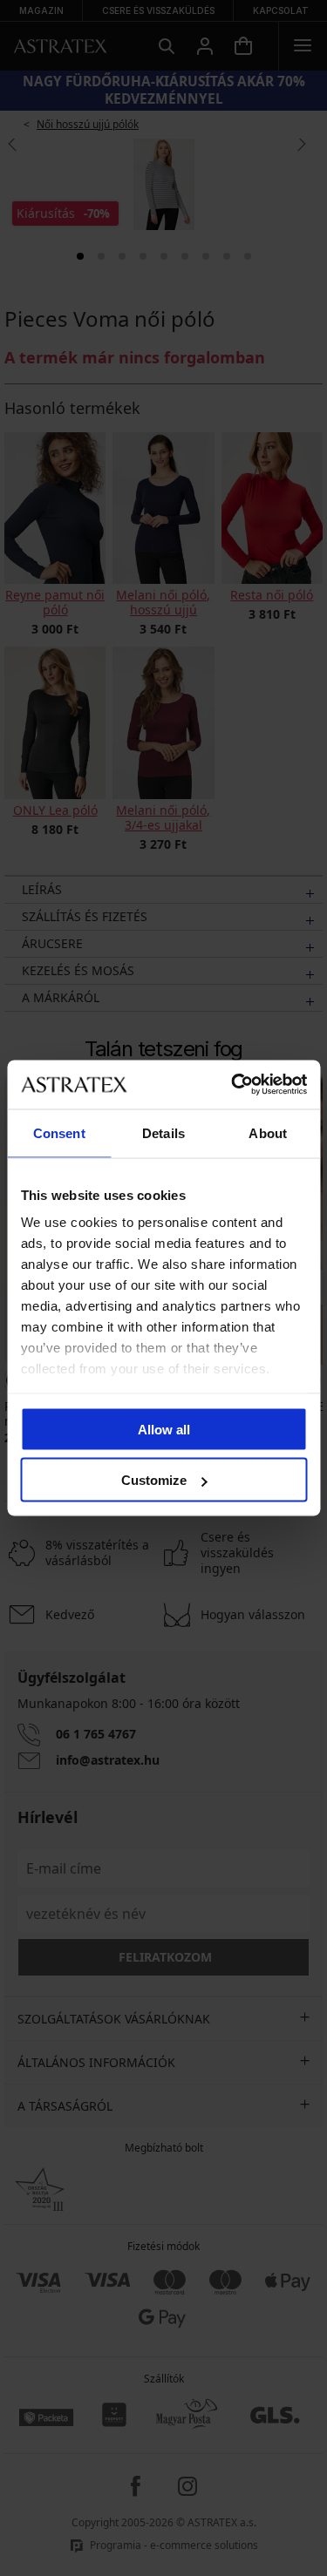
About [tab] (268, 1132)
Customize (154, 1480)
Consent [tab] (59, 1132)
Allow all (164, 1429)
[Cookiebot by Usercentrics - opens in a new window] (233, 1085)
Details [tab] (163, 1132)
